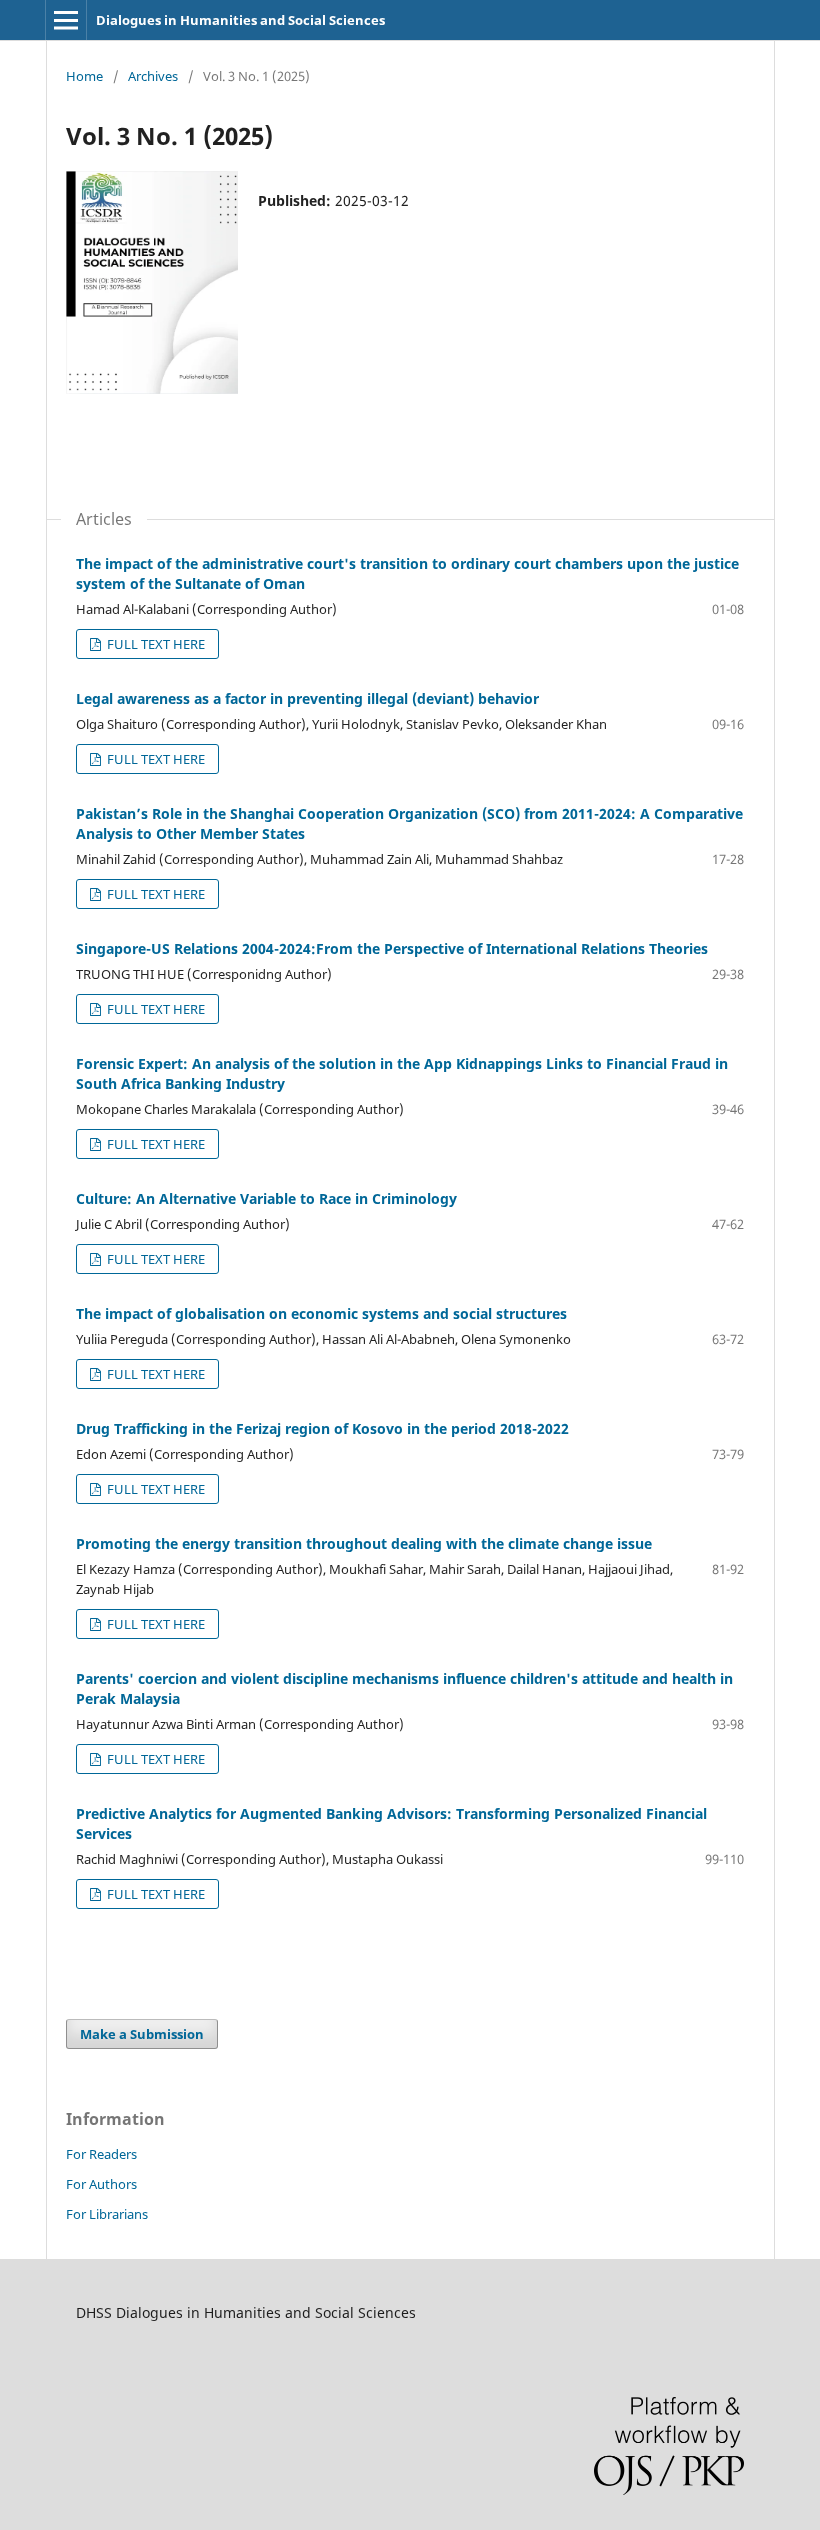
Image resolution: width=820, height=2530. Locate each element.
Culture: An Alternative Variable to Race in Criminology (266, 1198)
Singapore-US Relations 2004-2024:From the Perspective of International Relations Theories (392, 948)
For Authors (101, 2184)
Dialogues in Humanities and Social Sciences (240, 20)
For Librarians (107, 2214)
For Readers (101, 2154)
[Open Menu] (66, 20)
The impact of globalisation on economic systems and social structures (321, 1313)
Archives (153, 76)
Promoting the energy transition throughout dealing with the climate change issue (364, 1543)
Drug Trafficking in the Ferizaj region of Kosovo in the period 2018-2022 (322, 1428)
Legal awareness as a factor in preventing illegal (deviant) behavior (307, 698)
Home (84, 76)
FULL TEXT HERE (154, 644)
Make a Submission (142, 2034)
